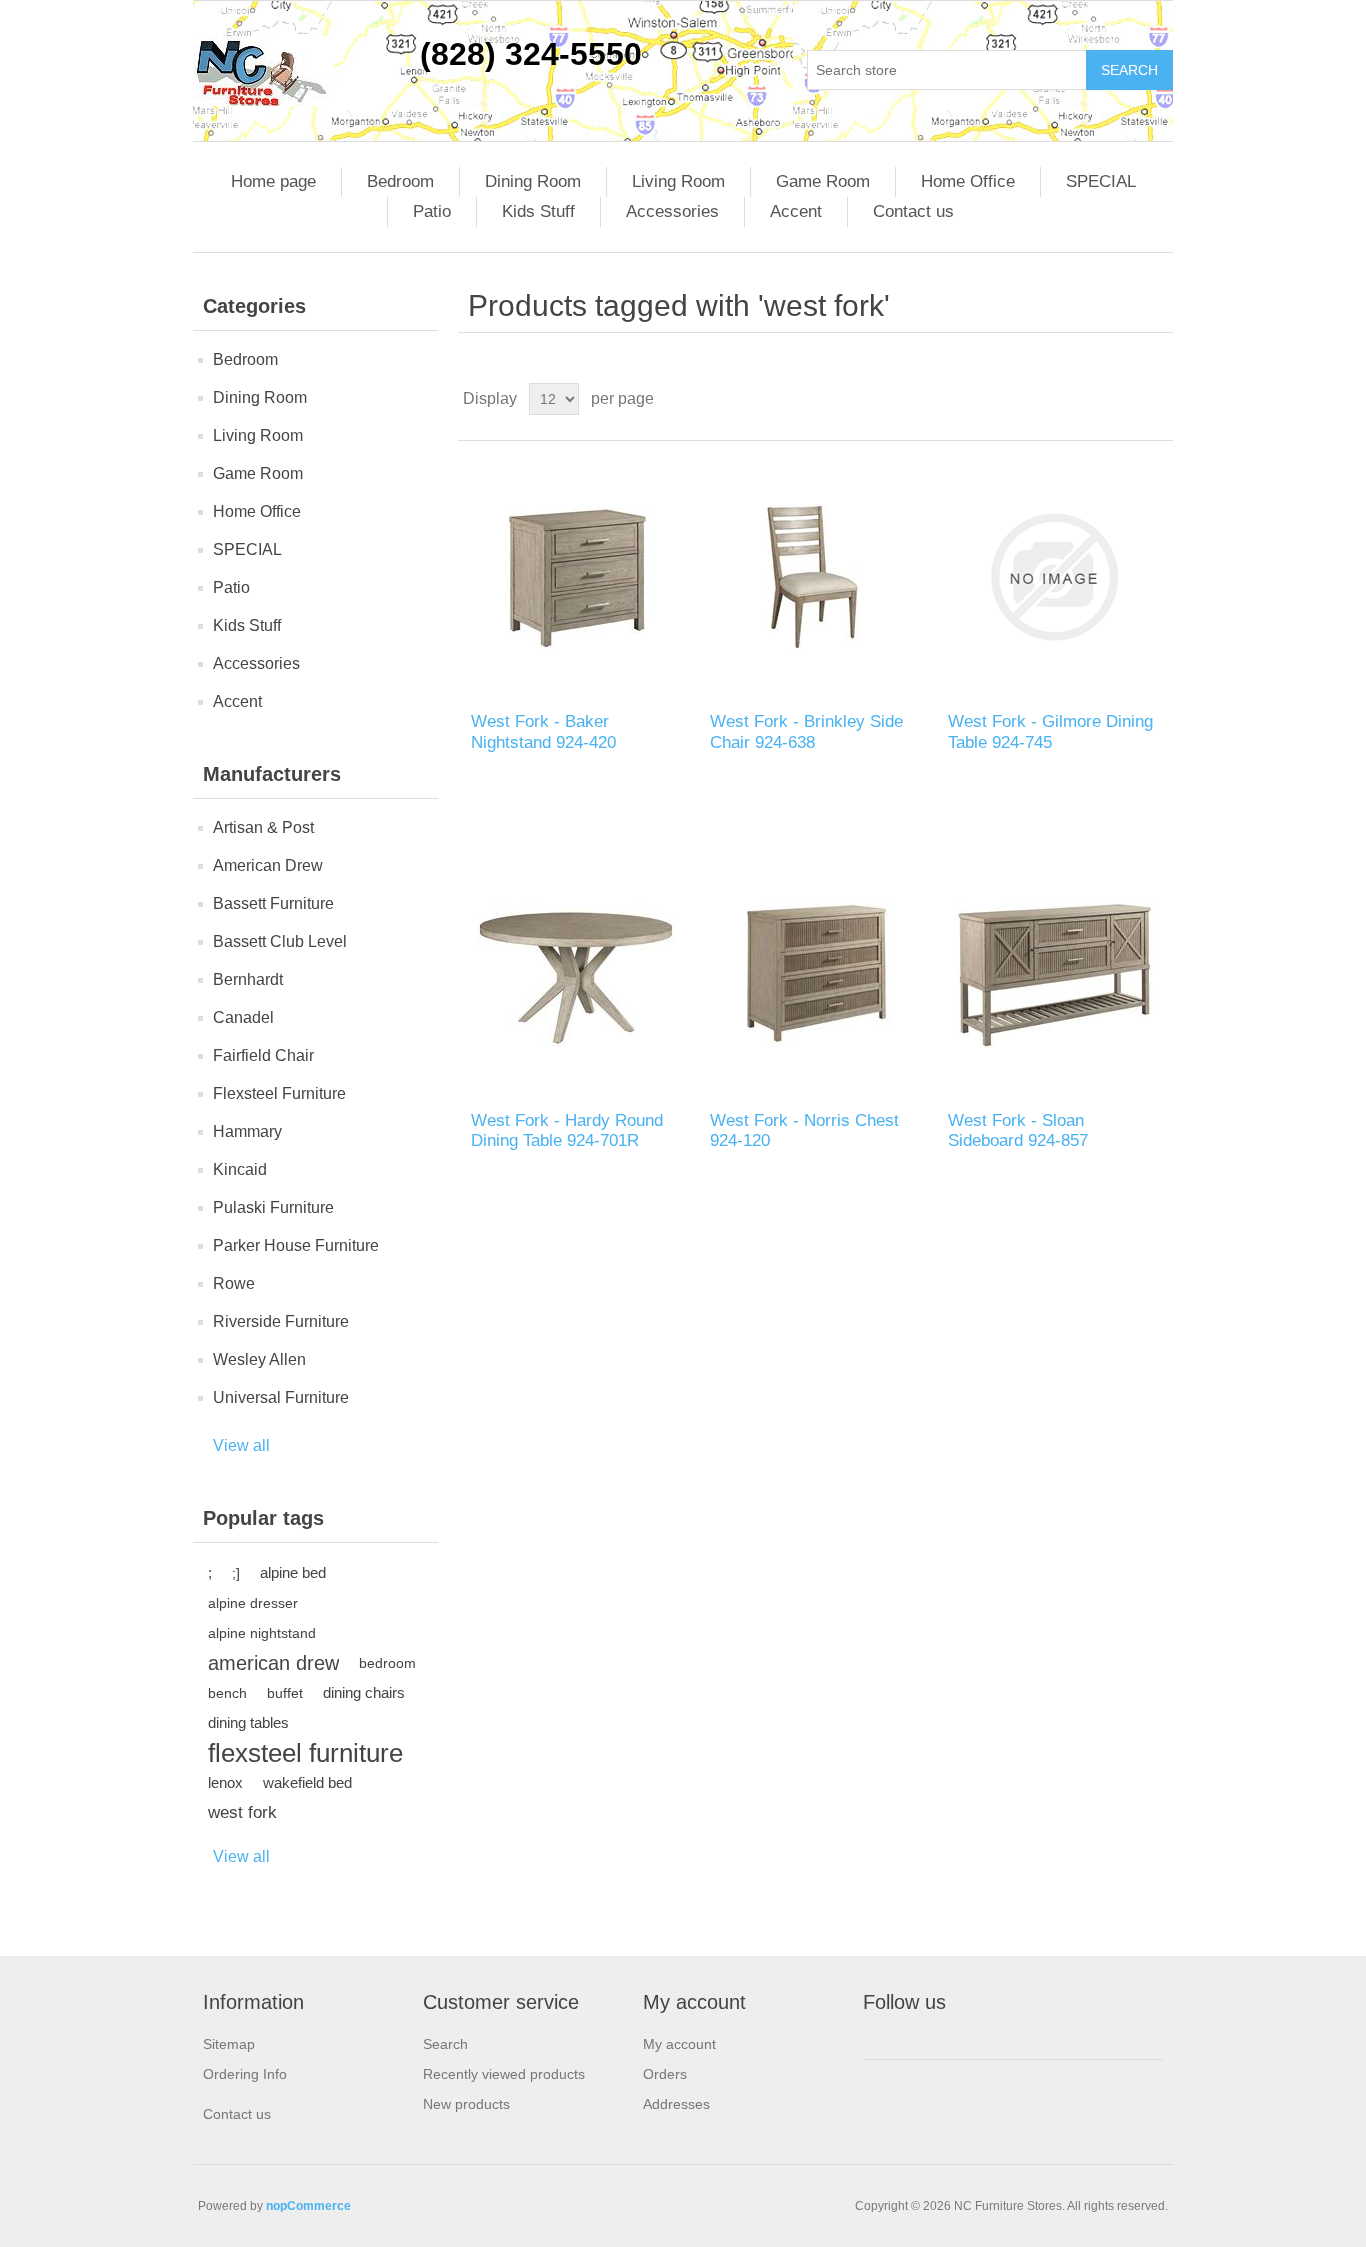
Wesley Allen (259, 1359)
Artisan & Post (263, 827)
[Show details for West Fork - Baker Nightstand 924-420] (576, 576)
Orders (665, 2074)
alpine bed (293, 1572)
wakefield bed (307, 1782)
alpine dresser (253, 1603)
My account (679, 2044)
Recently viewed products (504, 2074)
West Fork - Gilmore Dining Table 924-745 (1050, 731)
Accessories (672, 211)
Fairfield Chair (263, 1055)
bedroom (387, 1663)
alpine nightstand (262, 1633)
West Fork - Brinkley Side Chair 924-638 (806, 731)
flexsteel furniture (305, 1753)
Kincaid (240, 1169)
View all (241, 1445)
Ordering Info (245, 2074)
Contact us (913, 211)
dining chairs (364, 1692)
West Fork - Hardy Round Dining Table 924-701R (567, 1130)
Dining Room (533, 181)
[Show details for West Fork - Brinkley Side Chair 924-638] (815, 576)
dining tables (248, 1722)
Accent (796, 211)
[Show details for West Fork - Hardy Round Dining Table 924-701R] (576, 974)
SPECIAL (1101, 181)
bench (227, 1693)
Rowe (234, 1283)
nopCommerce (308, 2206)
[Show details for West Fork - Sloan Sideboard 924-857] (1053, 974)
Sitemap (229, 2044)
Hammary (247, 1131)
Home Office (968, 181)
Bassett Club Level (280, 941)
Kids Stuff (538, 211)
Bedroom (400, 181)
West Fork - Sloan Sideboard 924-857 (1018, 1130)
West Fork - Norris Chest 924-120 (804, 1130)
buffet (285, 1693)
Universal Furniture (281, 1397)
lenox (225, 1782)
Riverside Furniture (281, 1321)
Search (445, 2044)
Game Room (823, 181)
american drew (273, 1663)
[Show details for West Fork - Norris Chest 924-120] (815, 974)
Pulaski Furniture (273, 1207)
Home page (273, 181)
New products (466, 2104)
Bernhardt (248, 979)
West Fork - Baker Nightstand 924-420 (543, 731)
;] (236, 1573)
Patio (432, 211)
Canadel (243, 1017)
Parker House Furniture (296, 1245)
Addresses (676, 2104)
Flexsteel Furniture (279, 1093)
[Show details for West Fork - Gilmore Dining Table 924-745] (1053, 576)
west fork (242, 1812)
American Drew (268, 865)
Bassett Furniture (273, 903)
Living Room (678, 181)
